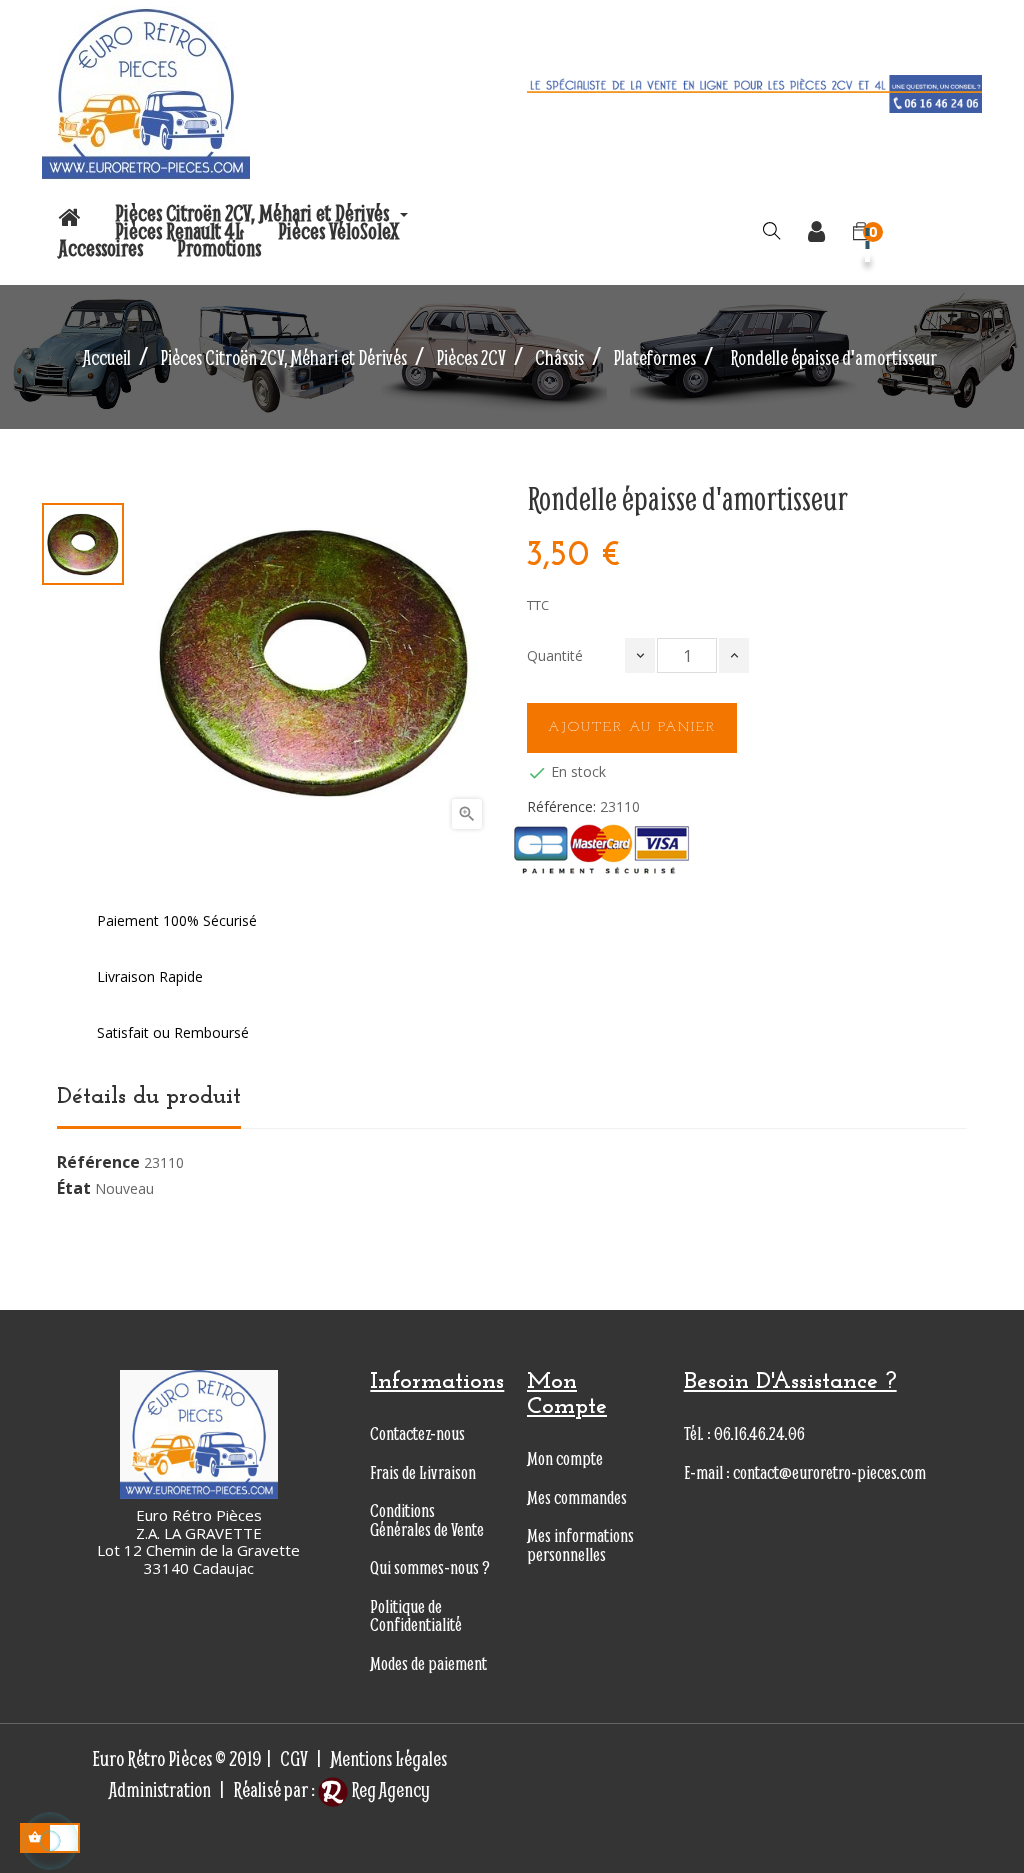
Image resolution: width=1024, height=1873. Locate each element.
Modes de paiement (428, 1663)
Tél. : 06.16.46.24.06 (744, 1433)
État (74, 1189)
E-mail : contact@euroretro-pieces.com (805, 1472)
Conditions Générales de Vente (427, 1520)
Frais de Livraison (423, 1472)
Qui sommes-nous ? (430, 1567)
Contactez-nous (417, 1433)
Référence (98, 1163)
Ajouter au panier (632, 727)
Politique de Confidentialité (416, 1616)
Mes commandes (577, 1497)
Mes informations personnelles (580, 1545)
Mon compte (565, 1458)
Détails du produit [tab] (149, 1097)
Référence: (561, 807)
